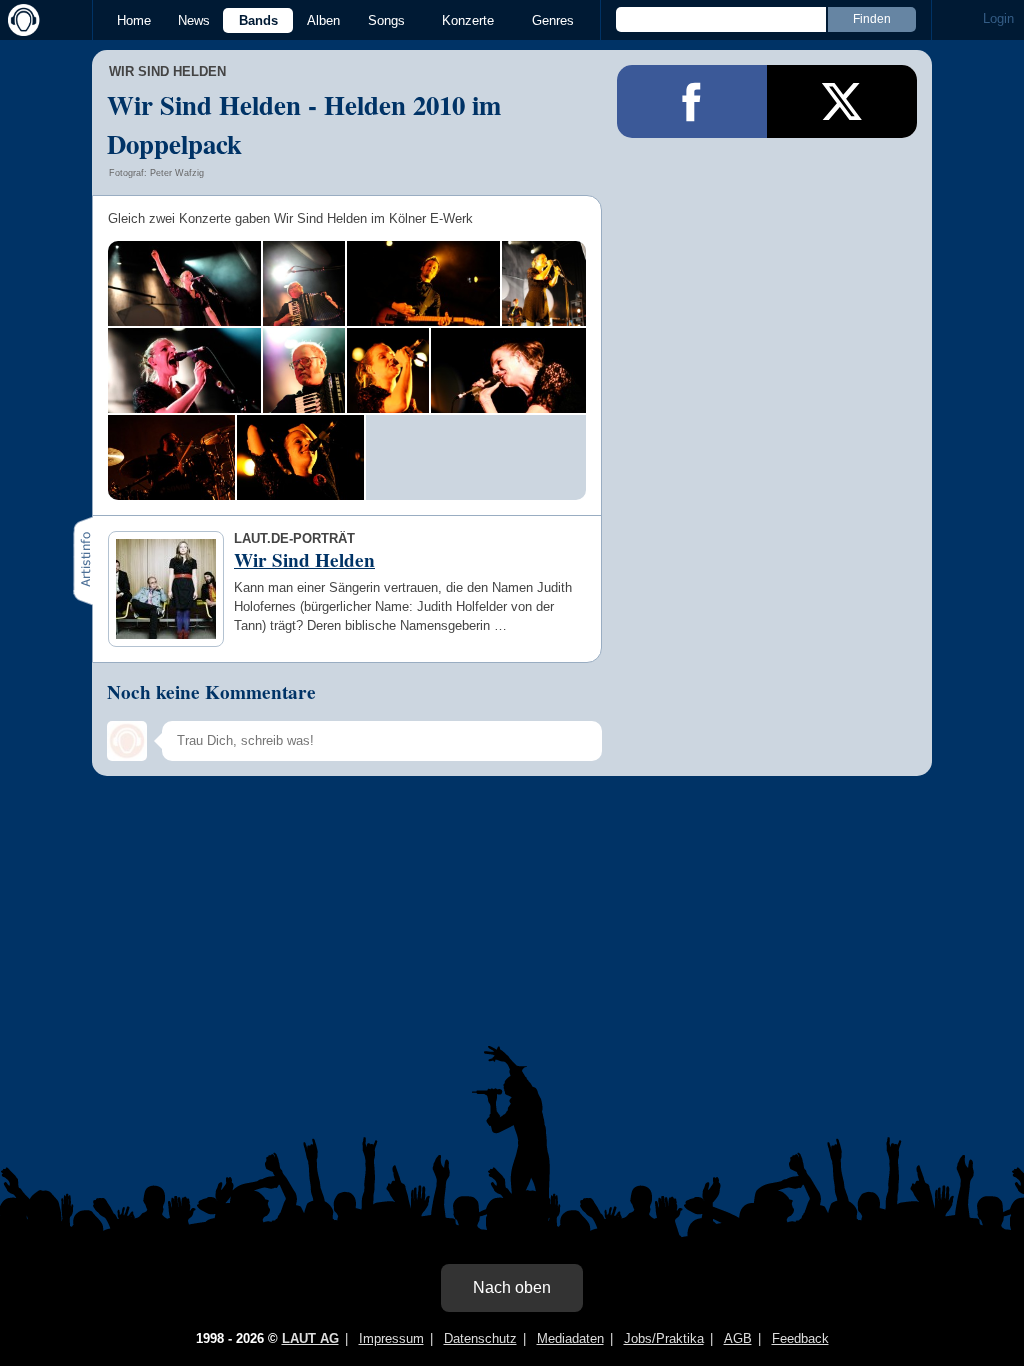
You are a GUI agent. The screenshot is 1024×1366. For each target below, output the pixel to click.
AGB (738, 1338)
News (194, 20)
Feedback (800, 1338)
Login (998, 18)
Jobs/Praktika (664, 1338)
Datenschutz (480, 1338)
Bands (258, 20)
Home (134, 20)
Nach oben (512, 1287)
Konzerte (468, 20)
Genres (553, 20)
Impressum (391, 1338)
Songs (386, 20)
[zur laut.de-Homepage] (20, 20)
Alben (323, 20)
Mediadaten (570, 1338)
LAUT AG (310, 1338)
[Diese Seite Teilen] (692, 101)
